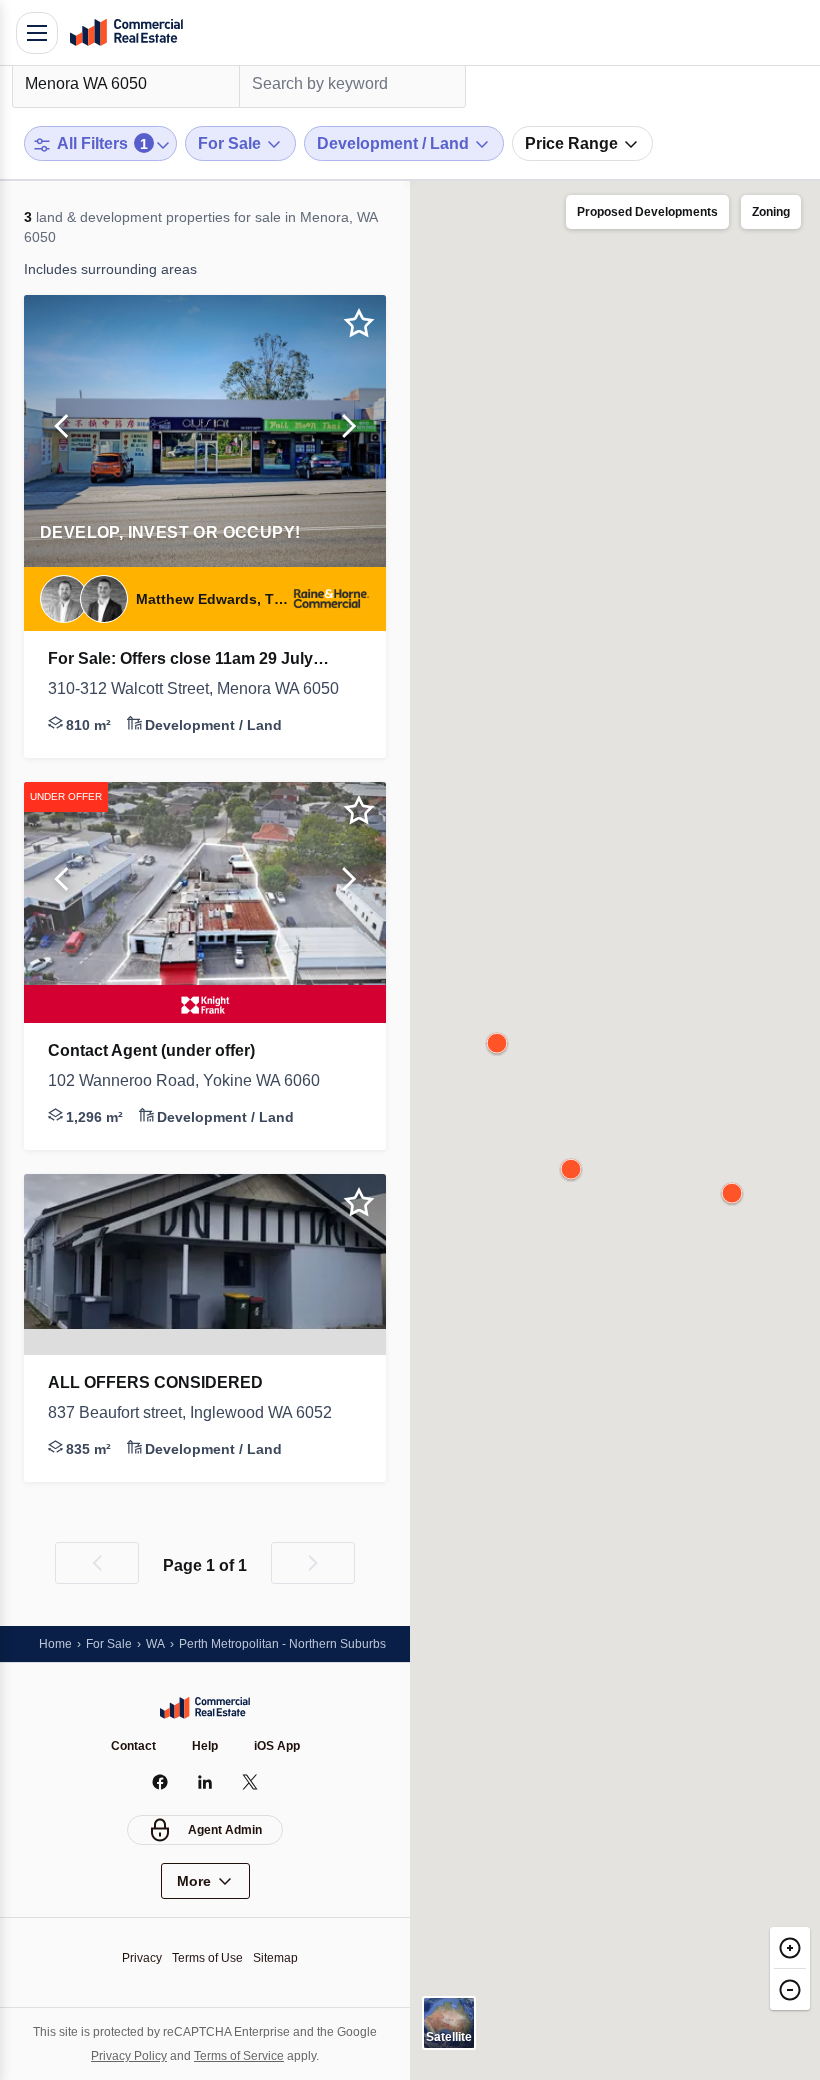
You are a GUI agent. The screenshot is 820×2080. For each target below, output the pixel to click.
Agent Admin (225, 1830)
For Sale (109, 1644)
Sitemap (275, 1958)
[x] (250, 1782)
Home (55, 1644)
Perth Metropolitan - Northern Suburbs (282, 1644)
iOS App (277, 1746)
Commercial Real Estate (126, 33)
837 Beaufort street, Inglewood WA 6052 (190, 1412)
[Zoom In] (790, 1947)
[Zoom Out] (790, 1989)
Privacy (142, 1958)
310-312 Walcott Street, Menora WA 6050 (193, 688)
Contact (133, 1746)
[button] (61, 431)
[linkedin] (205, 1782)
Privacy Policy (129, 2056)
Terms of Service (239, 2056)
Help (205, 1746)
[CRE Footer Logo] (205, 1708)
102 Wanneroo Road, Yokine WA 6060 (184, 1080)
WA (155, 1644)
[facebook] (160, 1782)
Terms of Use (207, 1958)
